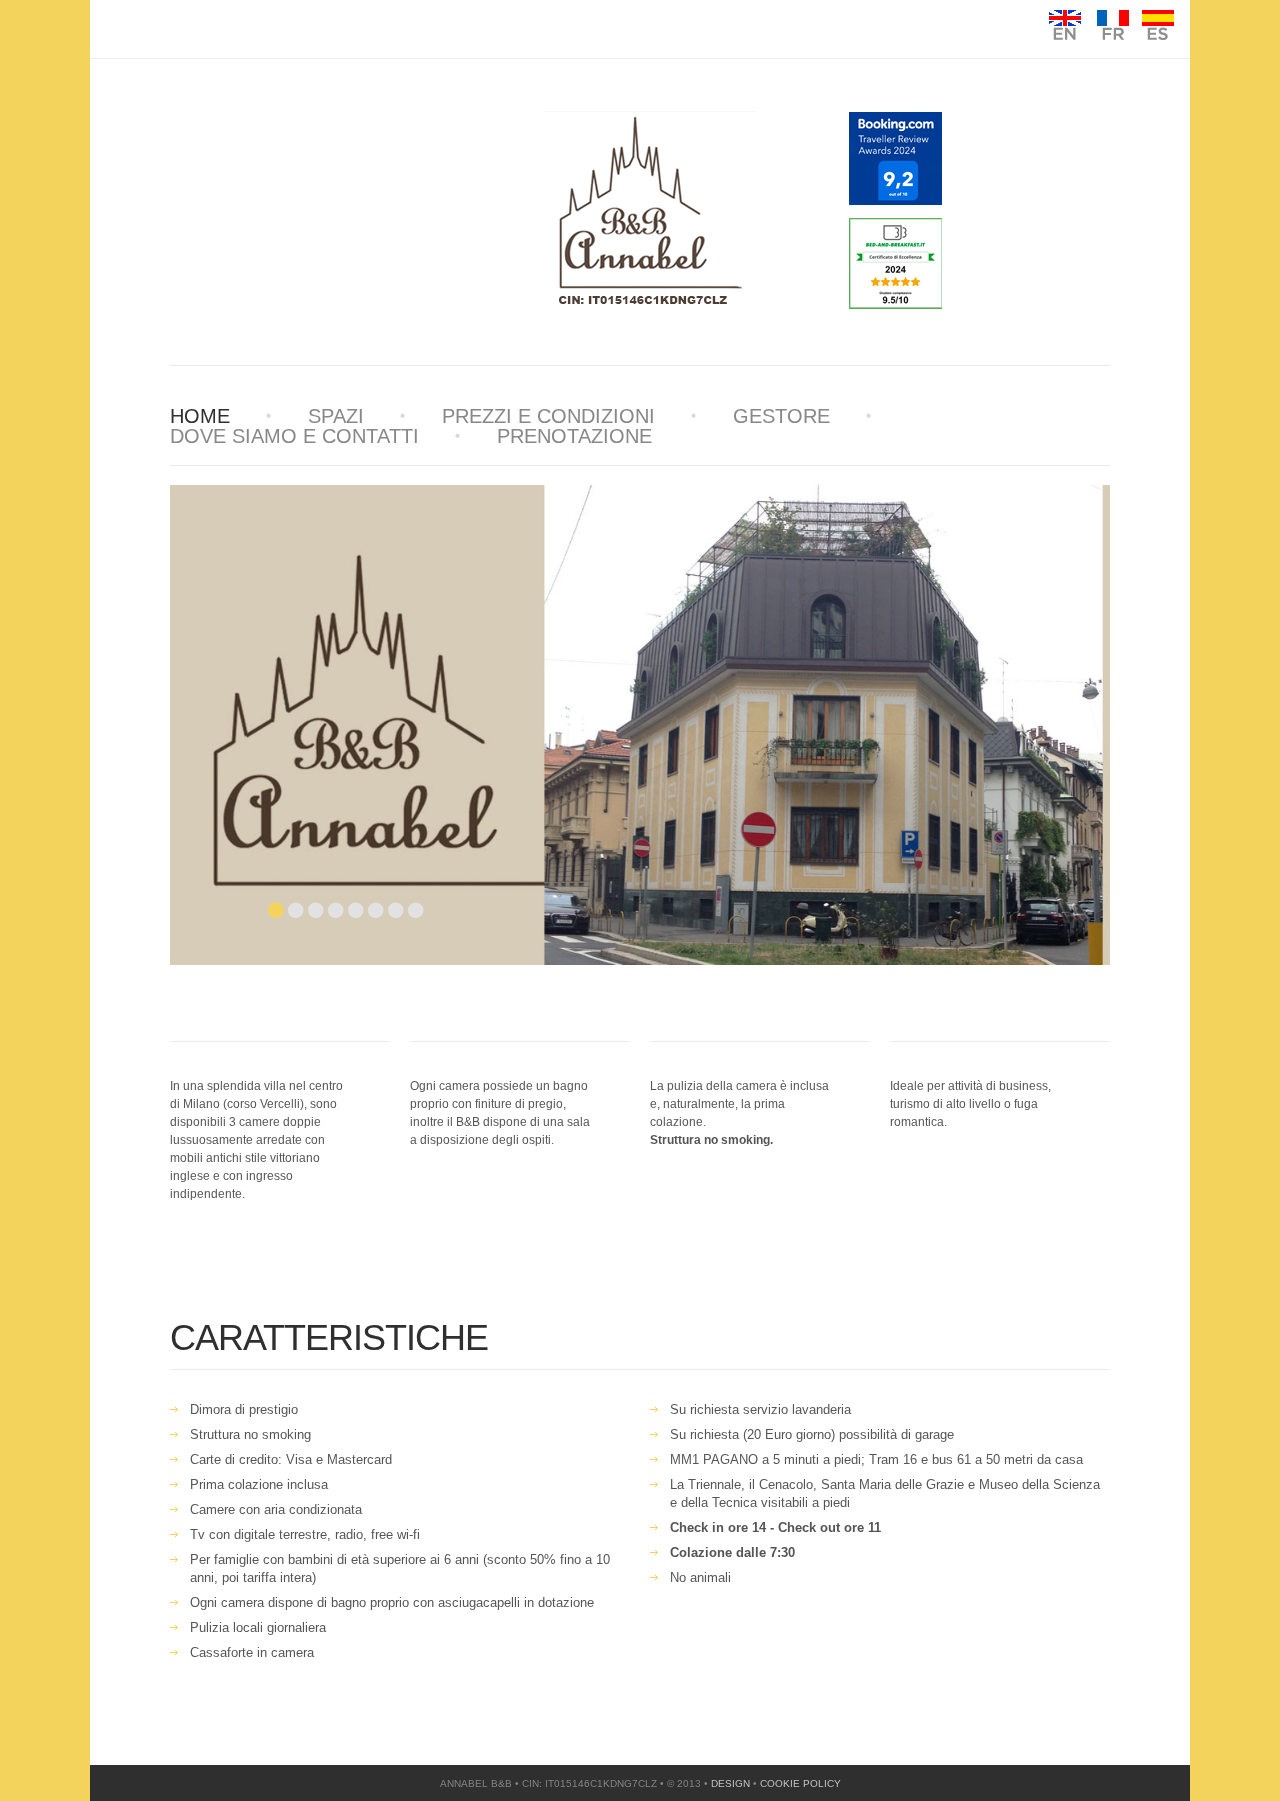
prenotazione (574, 436)
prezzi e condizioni (548, 416)
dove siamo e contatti (294, 436)
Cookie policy (800, 1783)
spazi (336, 416)
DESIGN (730, 1783)
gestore (781, 416)
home (200, 416)
